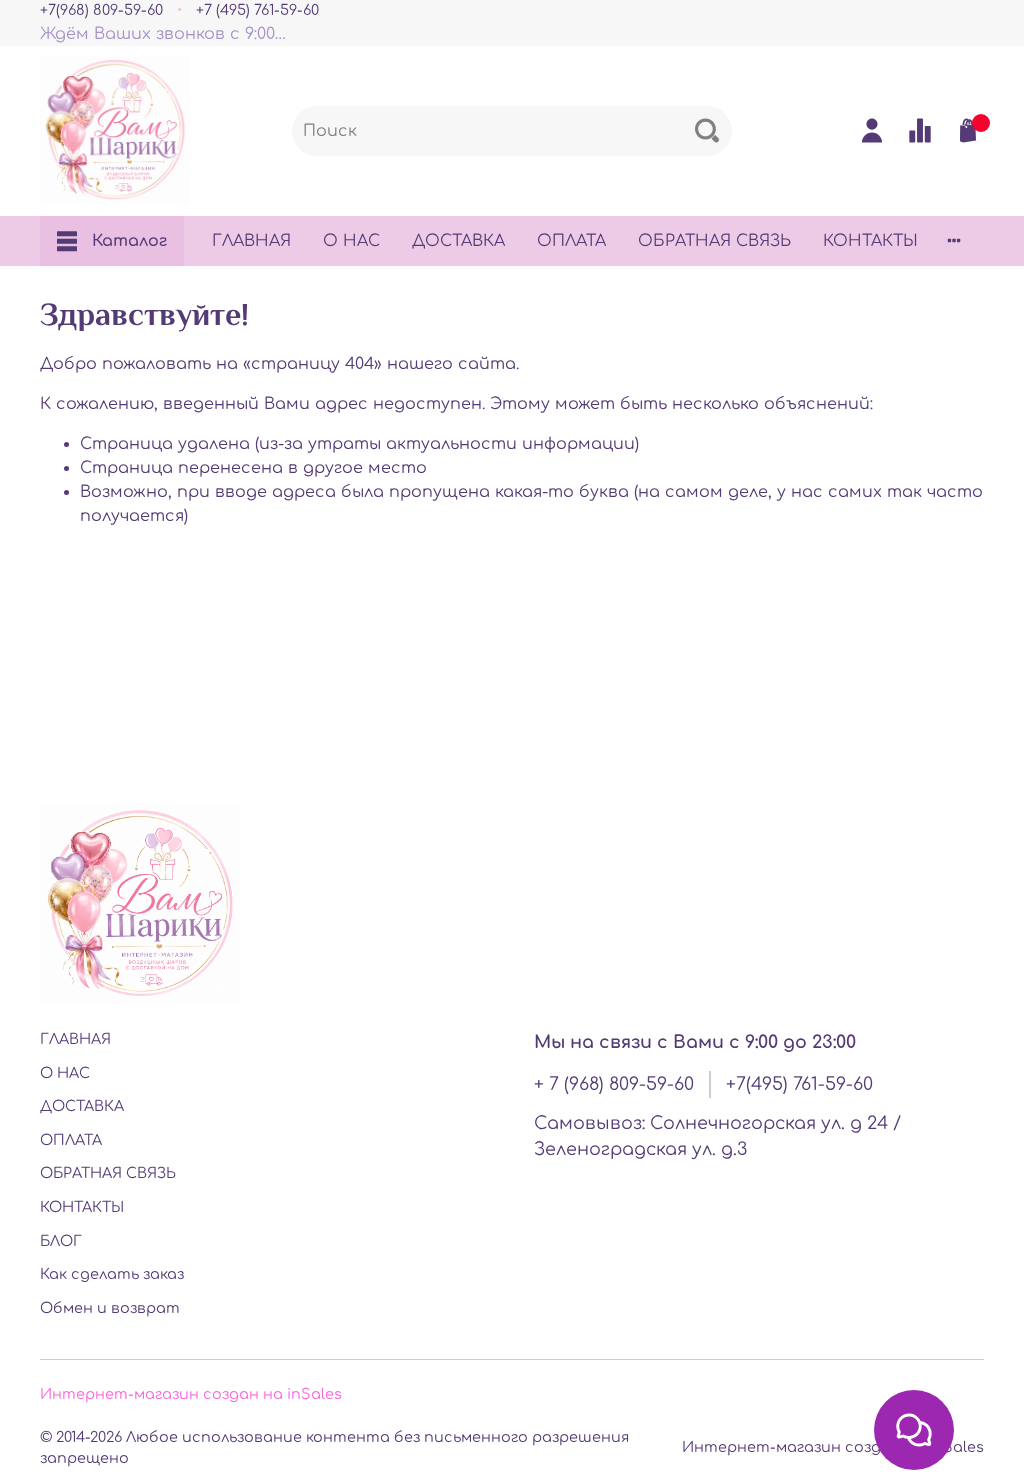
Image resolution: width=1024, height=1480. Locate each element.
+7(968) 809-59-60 (101, 10)
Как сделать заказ (112, 1274)
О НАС (351, 241)
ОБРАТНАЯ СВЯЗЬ (714, 241)
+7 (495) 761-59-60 (257, 10)
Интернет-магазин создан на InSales (833, 1447)
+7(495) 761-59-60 (799, 1084)
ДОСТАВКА (458, 241)
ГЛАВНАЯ (251, 241)
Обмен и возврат (110, 1308)
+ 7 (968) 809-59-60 (614, 1084)
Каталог (129, 241)
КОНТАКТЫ (870, 241)
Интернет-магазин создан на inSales (191, 1394)
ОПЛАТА (571, 241)
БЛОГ (61, 1241)
